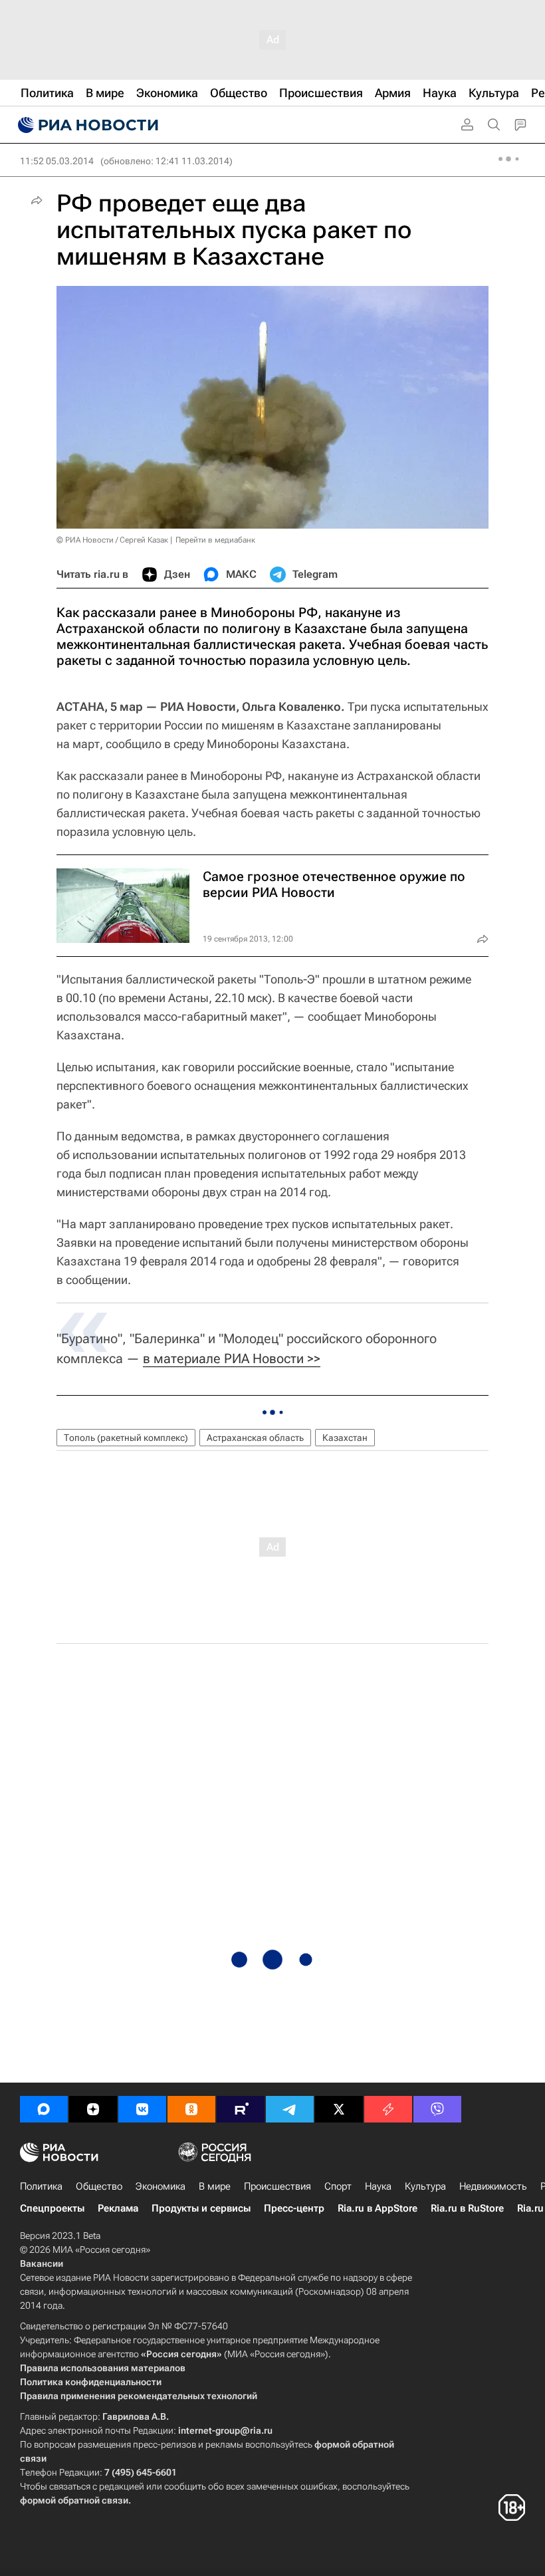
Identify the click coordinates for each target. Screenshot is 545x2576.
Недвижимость (493, 2186)
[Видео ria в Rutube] (241, 2109)
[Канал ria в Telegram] (290, 2109)
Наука (378, 2186)
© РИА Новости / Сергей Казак (112, 540)
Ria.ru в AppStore (378, 2208)
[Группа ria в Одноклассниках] (191, 2109)
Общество (99, 2186)
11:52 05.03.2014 (57, 161)
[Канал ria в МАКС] (44, 2109)
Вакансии (42, 2263)
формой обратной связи (74, 2500)
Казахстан (345, 1438)
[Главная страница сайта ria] (86, 125)
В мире (215, 2186)
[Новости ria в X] (339, 2109)
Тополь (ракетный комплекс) (126, 1438)
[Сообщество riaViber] (437, 2109)
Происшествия (277, 2186)
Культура (425, 2186)
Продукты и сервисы (201, 2208)
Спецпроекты (52, 2208)
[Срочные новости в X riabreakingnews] (388, 2109)
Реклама (118, 2208)
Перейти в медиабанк (215, 540)
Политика (41, 2186)
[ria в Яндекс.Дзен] (93, 2109)
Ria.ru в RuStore (467, 2208)
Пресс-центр (294, 2208)
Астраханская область (255, 1438)
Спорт (338, 2186)
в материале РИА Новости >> (232, 1358)
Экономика (161, 2186)
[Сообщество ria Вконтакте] (142, 2109)
